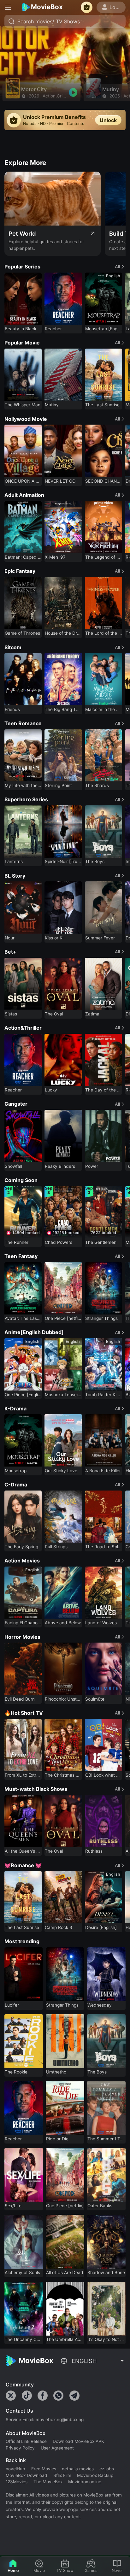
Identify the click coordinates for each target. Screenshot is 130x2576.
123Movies (17, 2482)
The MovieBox (48, 2482)
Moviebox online (85, 2482)
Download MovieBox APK (78, 2441)
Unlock (108, 120)
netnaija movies (78, 2469)
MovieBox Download (27, 2475)
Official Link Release (26, 2441)
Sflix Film (62, 2475)
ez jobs (107, 2469)
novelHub (15, 2469)
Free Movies (44, 2469)
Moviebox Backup (95, 2475)
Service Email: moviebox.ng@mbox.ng (45, 2420)
